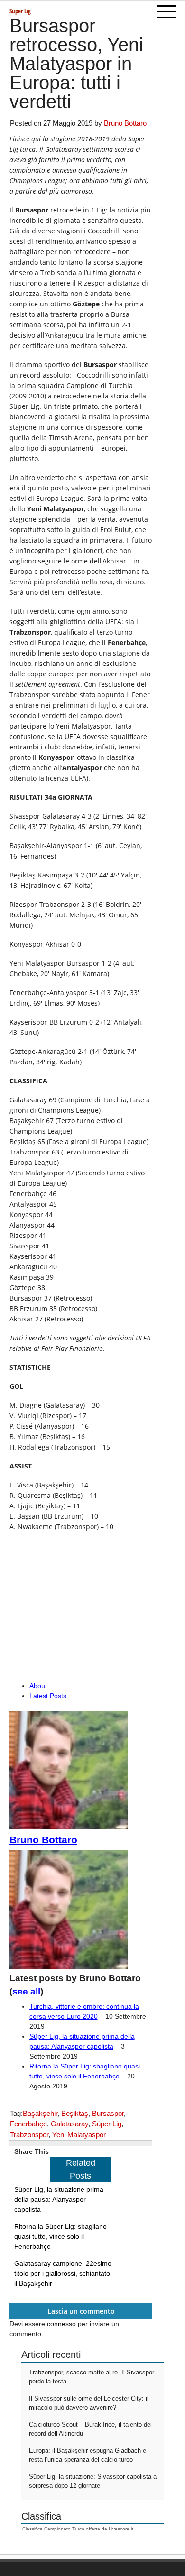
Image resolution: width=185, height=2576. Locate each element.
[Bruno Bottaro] (69, 1827)
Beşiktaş (75, 2113)
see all (26, 1991)
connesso (61, 2324)
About (38, 1686)
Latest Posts (48, 1696)
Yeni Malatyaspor (79, 2135)
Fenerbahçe (28, 2124)
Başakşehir (40, 2113)
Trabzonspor (29, 2135)
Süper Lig (20, 11)
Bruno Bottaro (125, 123)
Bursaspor (108, 2113)
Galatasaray (69, 2124)
